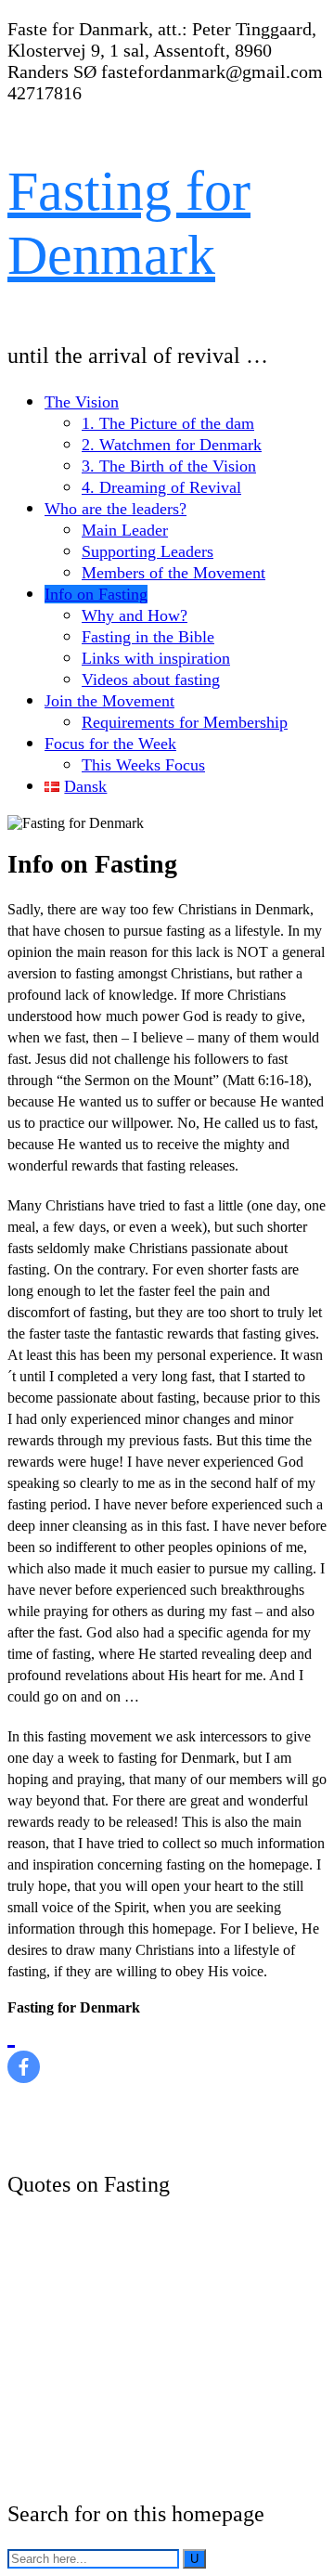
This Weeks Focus (143, 765)
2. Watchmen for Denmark (172, 445)
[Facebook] (24, 2050)
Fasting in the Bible (148, 637)
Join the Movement (109, 701)
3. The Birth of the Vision (169, 466)
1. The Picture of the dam (168, 423)
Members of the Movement (173, 573)
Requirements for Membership (185, 722)
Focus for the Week (110, 744)
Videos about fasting (151, 680)
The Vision (82, 402)
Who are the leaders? (116, 509)
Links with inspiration (156, 658)
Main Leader (125, 530)
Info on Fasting (96, 594)
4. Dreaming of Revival (161, 487)
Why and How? (135, 615)
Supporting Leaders (148, 551)
